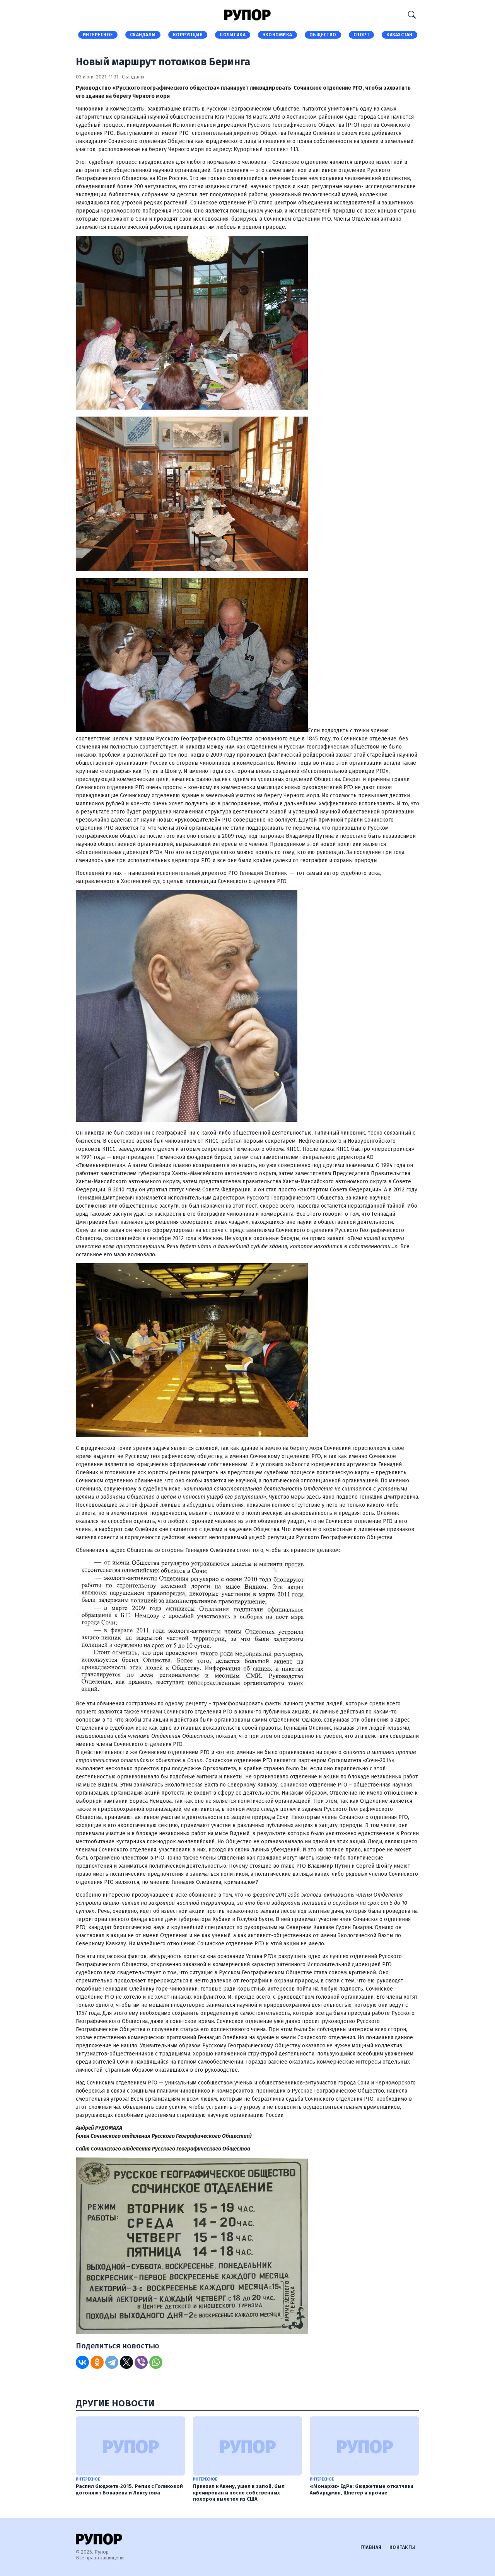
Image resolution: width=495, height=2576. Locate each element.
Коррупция (188, 35)
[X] (126, 2362)
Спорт (362, 35)
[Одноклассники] (97, 2362)
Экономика (277, 35)
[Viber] (141, 2362)
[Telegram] (112, 2362)
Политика (233, 35)
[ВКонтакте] (82, 2362)
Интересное (98, 35)
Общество (323, 35)
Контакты (402, 2547)
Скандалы (143, 35)
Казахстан (399, 35)
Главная (371, 2547)
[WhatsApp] (156, 2362)
